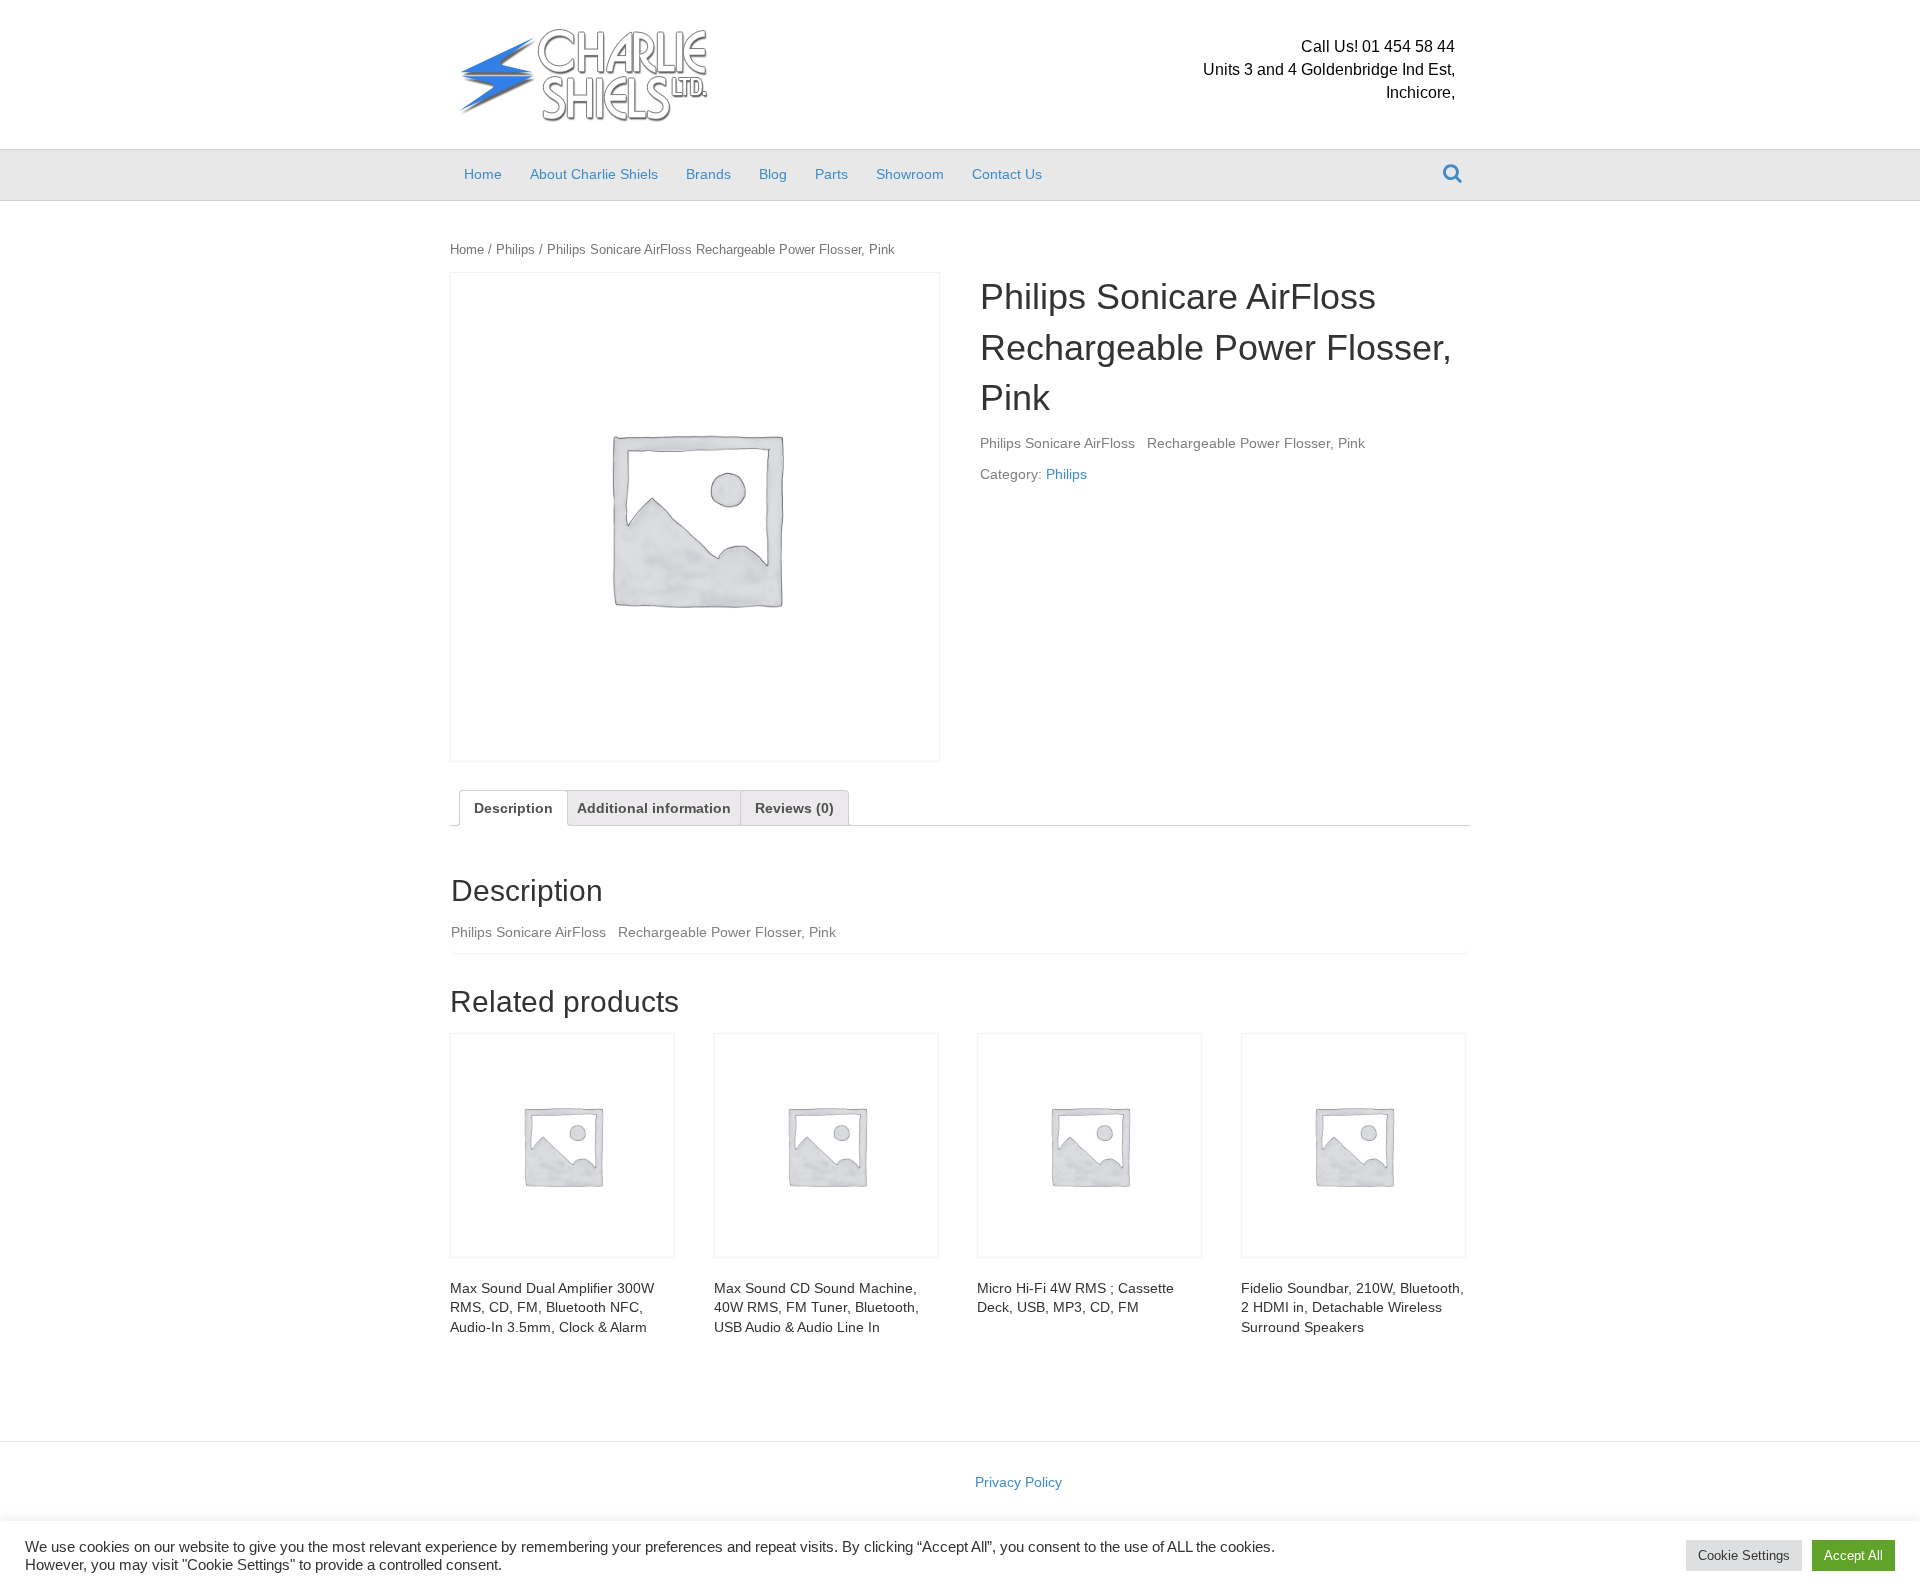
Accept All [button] (1853, 1555)
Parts (831, 174)
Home (483, 174)
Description (513, 808)
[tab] (513, 808)
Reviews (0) (794, 808)
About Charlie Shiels (594, 174)
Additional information (654, 808)
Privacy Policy (1018, 1482)
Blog (773, 174)
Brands (708, 174)
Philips (515, 249)
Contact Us (1007, 174)
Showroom (910, 174)
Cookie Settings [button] (1744, 1555)
